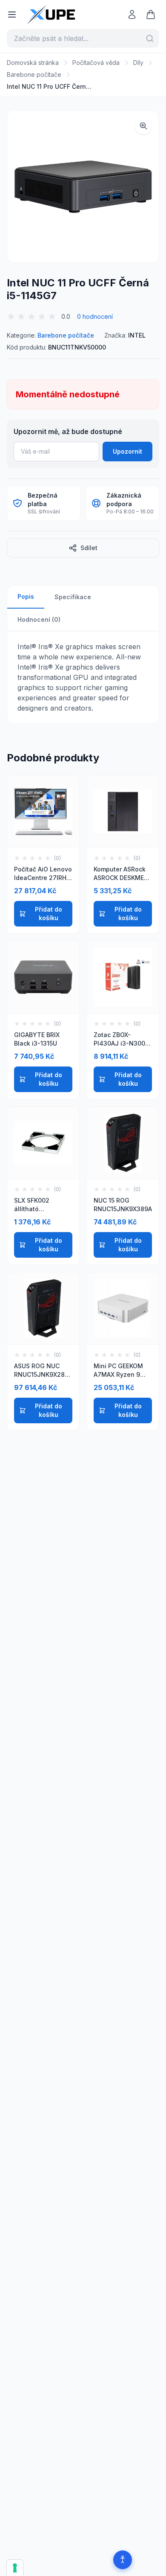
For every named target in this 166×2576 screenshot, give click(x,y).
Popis (26, 596)
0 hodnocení (95, 316)
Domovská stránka (33, 63)
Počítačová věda (96, 63)
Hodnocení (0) (39, 619)
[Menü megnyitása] (12, 15)
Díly (138, 63)
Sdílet (89, 548)
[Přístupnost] (123, 2560)
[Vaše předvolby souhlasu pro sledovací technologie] (15, 2568)
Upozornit (127, 451)
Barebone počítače (34, 74)
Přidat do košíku (49, 914)
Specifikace (73, 597)
